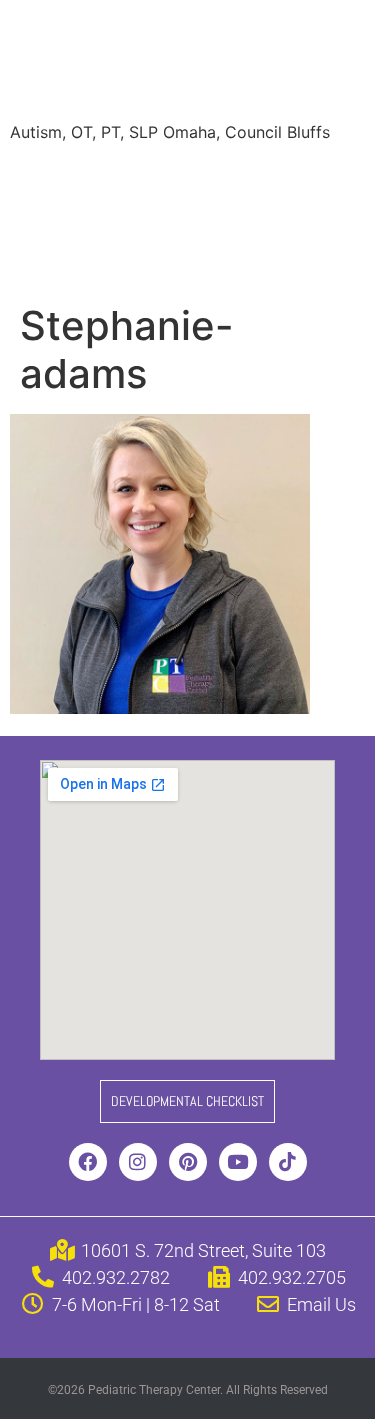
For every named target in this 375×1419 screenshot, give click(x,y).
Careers (54, 258)
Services (133, 178)
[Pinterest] (188, 1162)
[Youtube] (238, 1162)
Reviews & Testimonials (113, 218)
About (48, 178)
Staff (213, 178)
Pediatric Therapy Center (180, 63)
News (252, 218)
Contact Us (279, 258)
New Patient (160, 258)
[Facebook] (88, 1162)
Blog (320, 218)
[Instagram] (138, 1162)
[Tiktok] (288, 1162)
